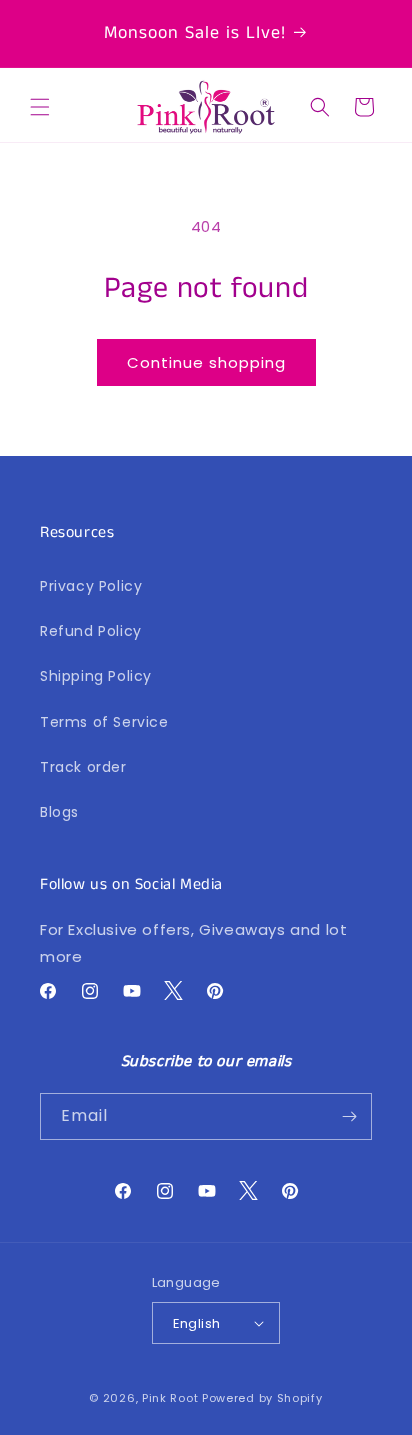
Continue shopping (206, 362)
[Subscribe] (349, 1116)
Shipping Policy (96, 676)
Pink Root (170, 1398)
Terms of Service (104, 722)
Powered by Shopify (262, 1398)
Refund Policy (91, 631)
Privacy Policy (91, 586)
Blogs (59, 812)
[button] (40, 107)
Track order (83, 767)
